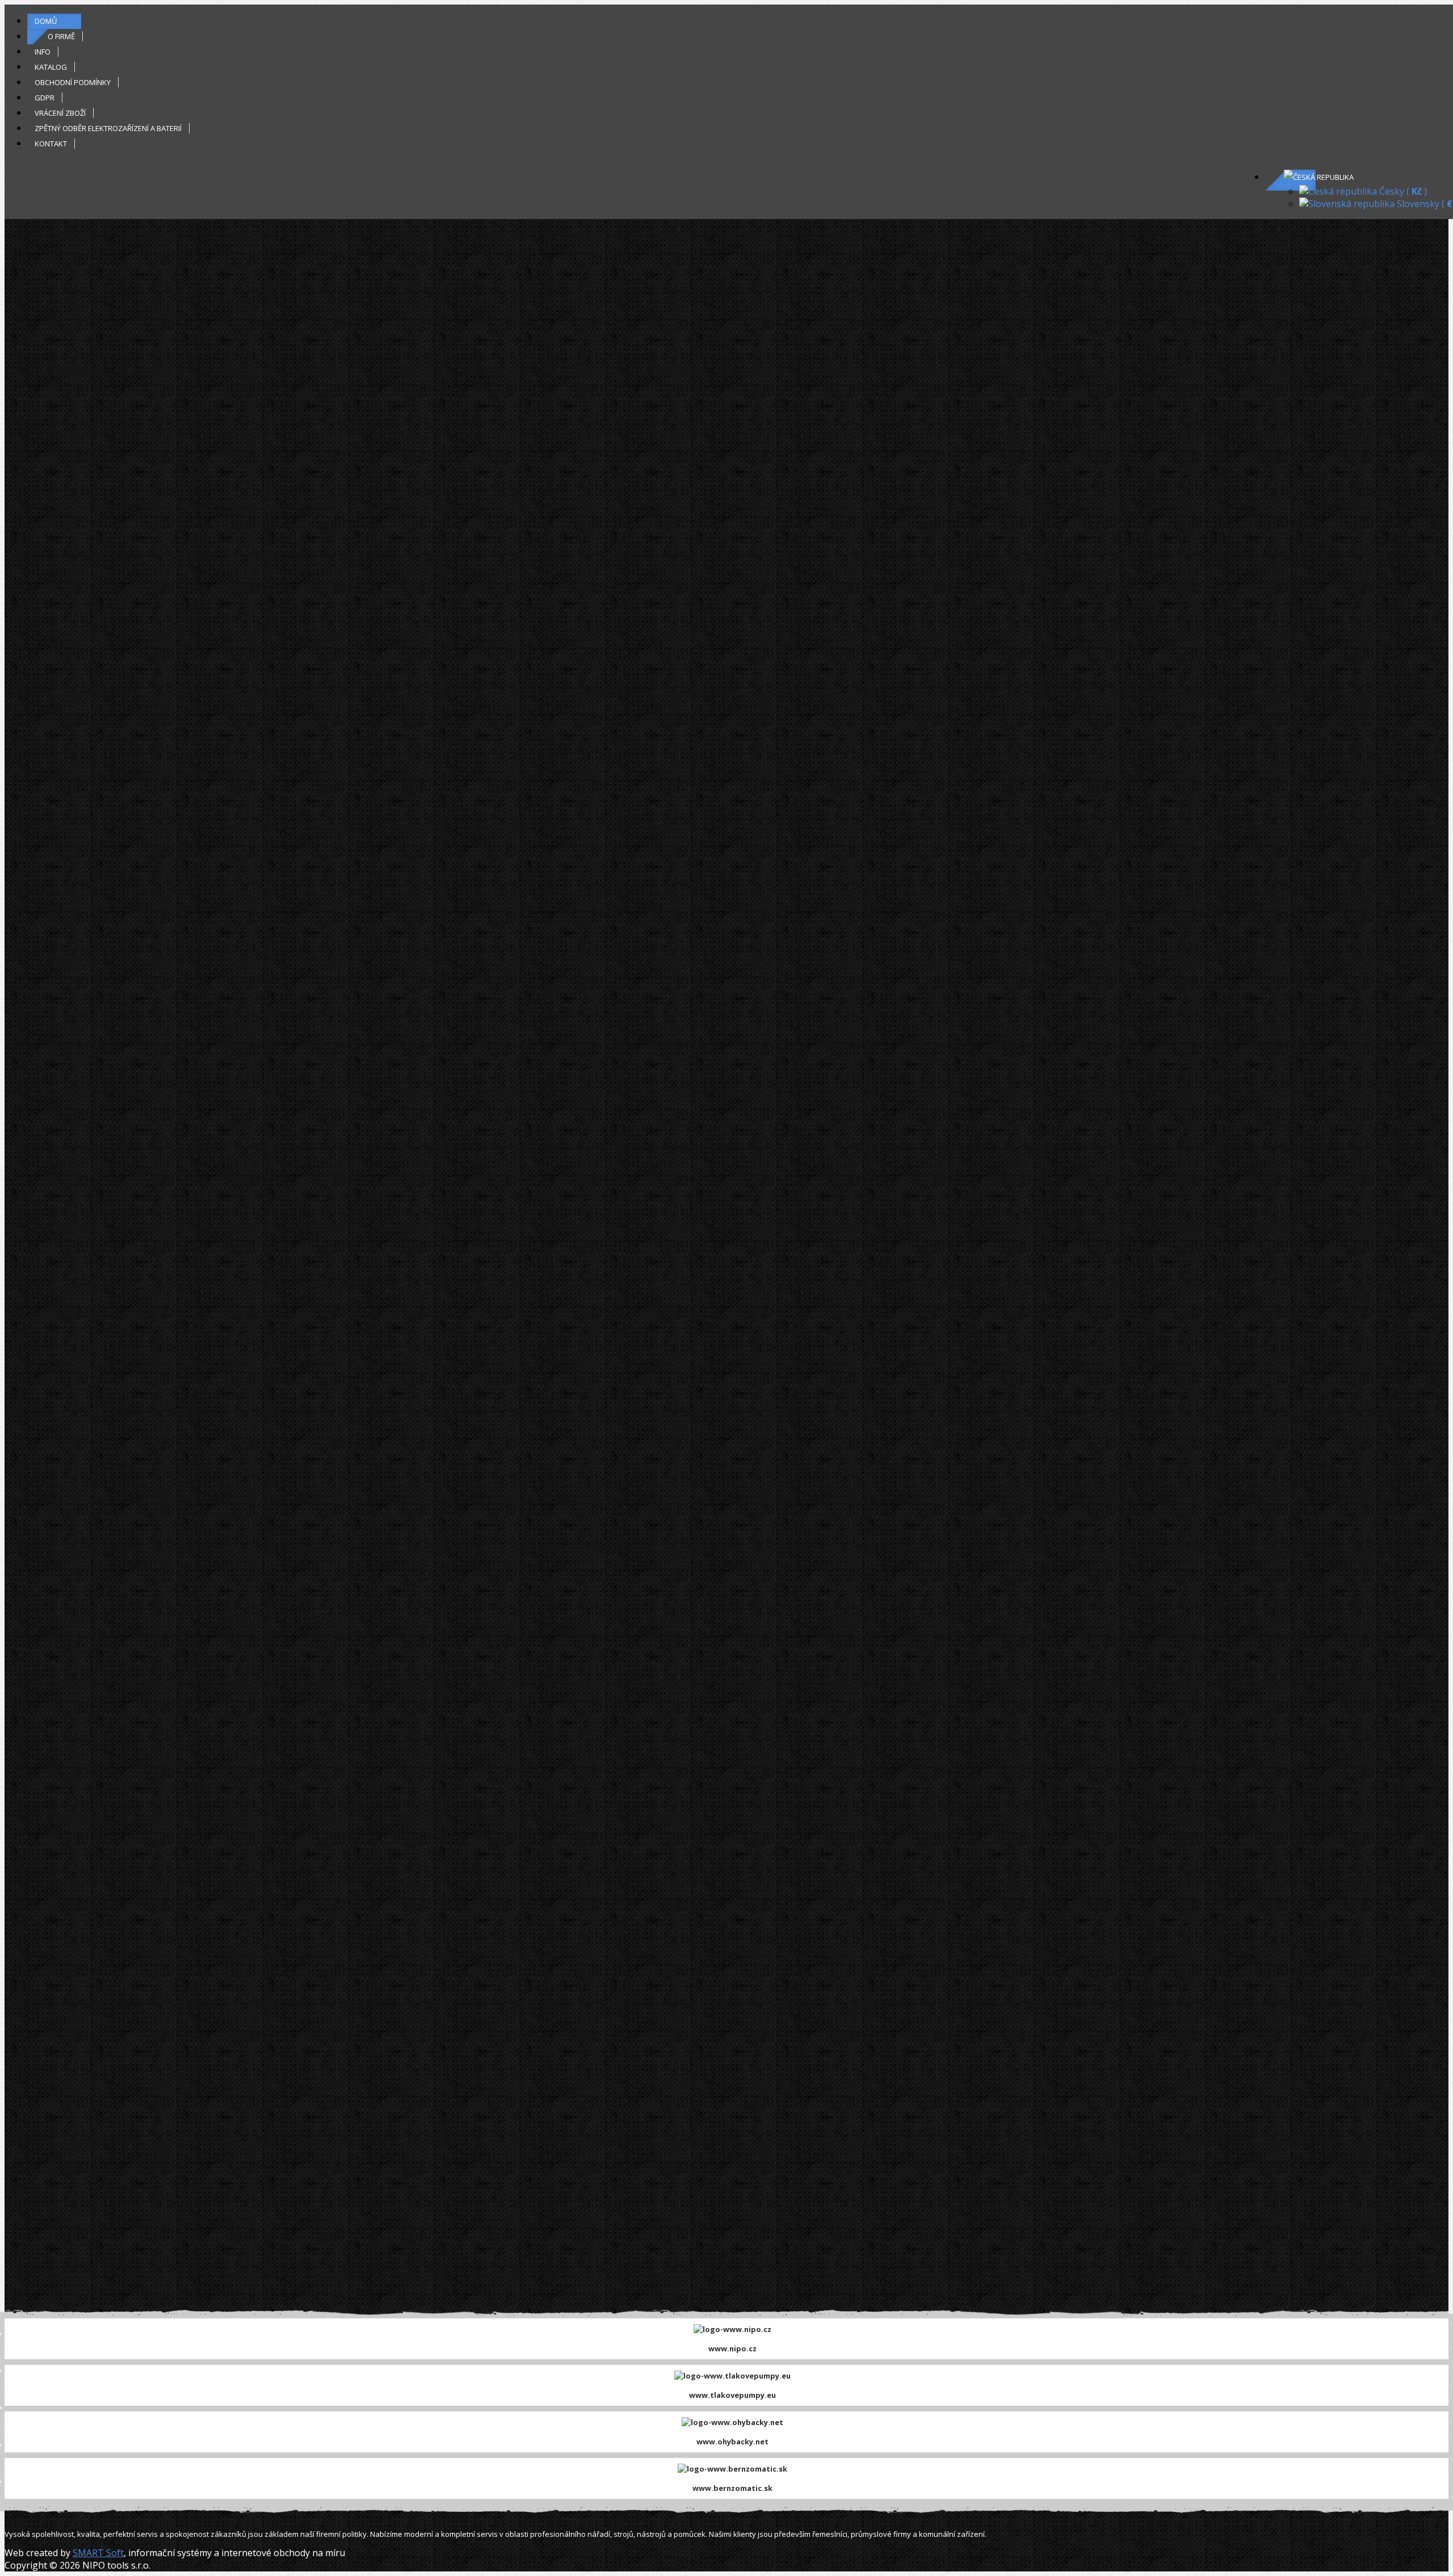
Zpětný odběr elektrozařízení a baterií (108, 128)
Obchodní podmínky (73, 82)
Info (43, 52)
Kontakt (51, 144)
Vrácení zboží (60, 113)
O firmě (61, 36)
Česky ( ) (1402, 191)
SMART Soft (98, 2553)
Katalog (51, 67)
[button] (1319, 177)
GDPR (45, 98)
